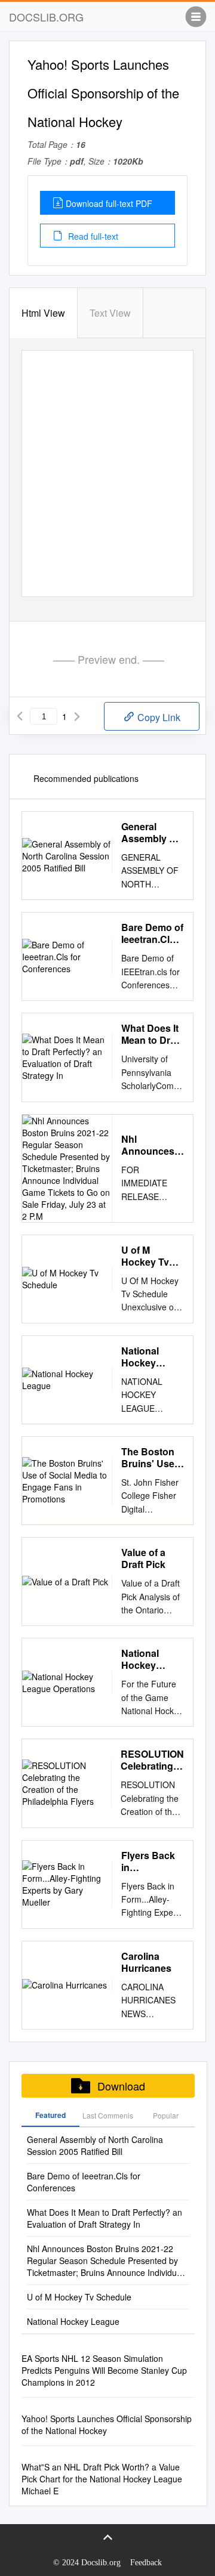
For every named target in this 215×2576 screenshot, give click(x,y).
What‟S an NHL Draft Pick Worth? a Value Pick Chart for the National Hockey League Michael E (102, 2479)
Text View (110, 313)
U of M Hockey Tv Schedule (145, 1256)
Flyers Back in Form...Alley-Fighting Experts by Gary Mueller (150, 1861)
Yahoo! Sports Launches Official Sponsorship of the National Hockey (107, 2425)
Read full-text (92, 236)
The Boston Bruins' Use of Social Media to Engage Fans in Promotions (151, 1458)
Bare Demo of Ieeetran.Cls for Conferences (152, 933)
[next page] (77, 716)
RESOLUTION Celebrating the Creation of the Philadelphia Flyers (152, 1760)
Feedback (146, 2563)
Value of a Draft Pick (143, 1558)
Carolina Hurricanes (146, 1962)
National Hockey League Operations (146, 1659)
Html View (43, 313)
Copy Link (158, 717)
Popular (166, 2115)
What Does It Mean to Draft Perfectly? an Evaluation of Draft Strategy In (153, 1034)
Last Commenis (108, 2115)
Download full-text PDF (109, 203)
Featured (50, 2115)
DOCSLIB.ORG (46, 17)
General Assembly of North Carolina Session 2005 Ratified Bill (152, 833)
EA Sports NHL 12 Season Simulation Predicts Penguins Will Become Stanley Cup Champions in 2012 (104, 2370)
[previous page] (20, 716)
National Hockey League (140, 1357)
